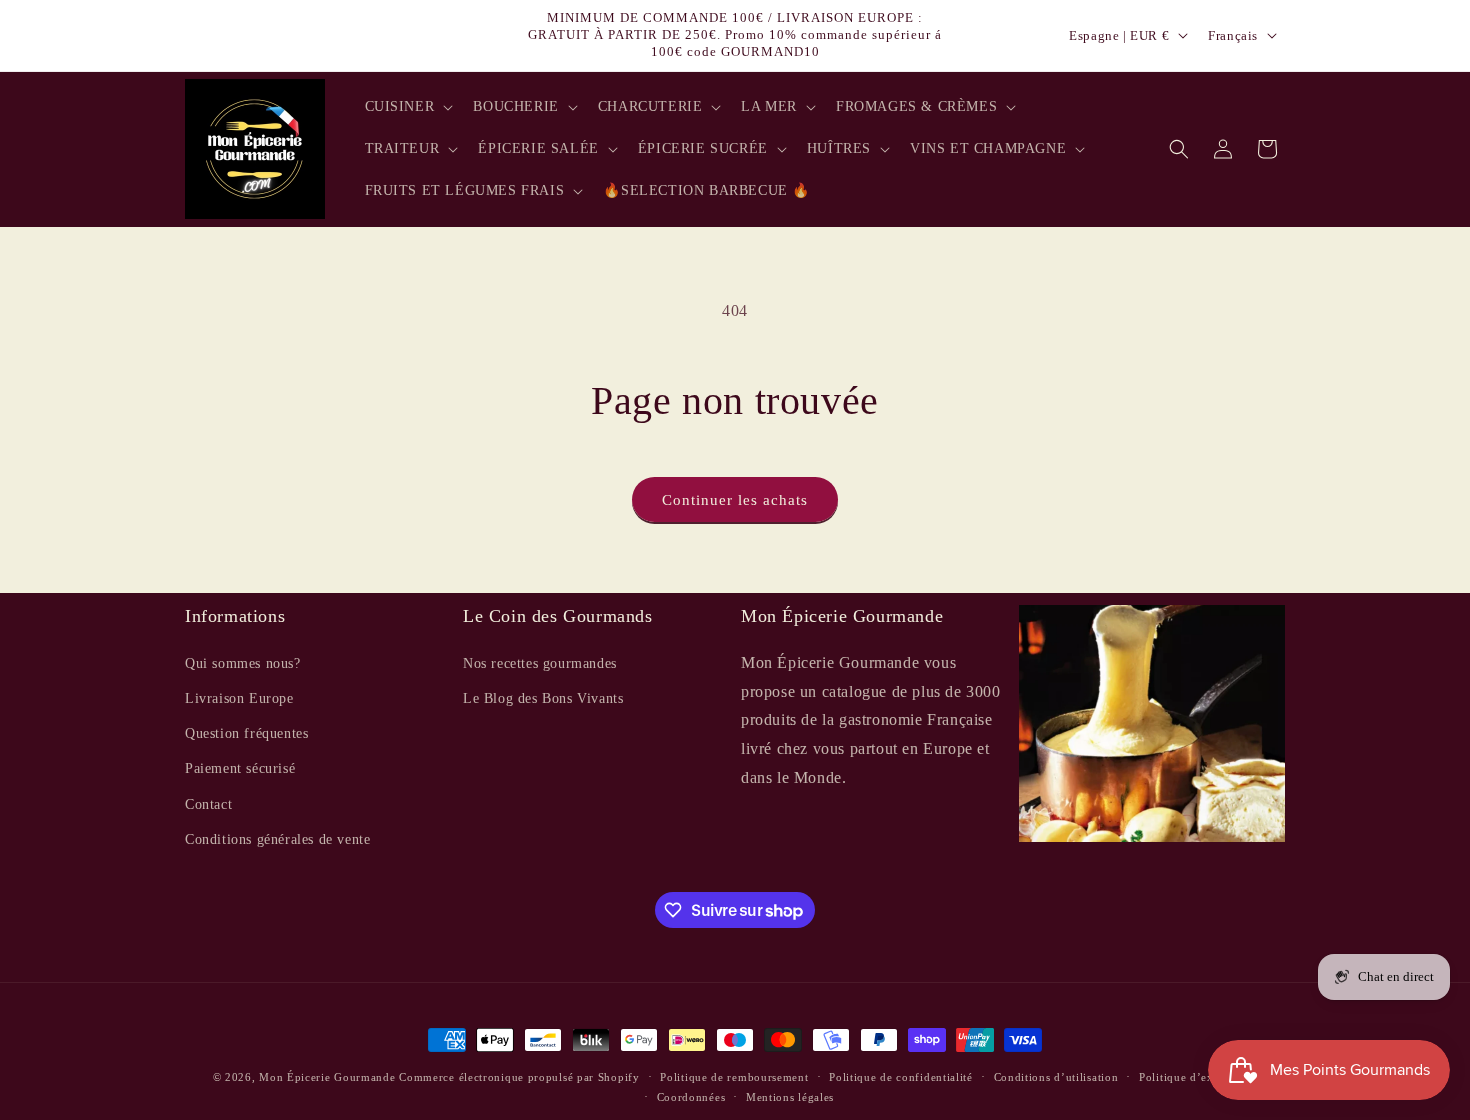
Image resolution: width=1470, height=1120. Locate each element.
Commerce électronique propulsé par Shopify (519, 1077)
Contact (208, 803)
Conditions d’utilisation (1056, 1077)
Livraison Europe (239, 697)
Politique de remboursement (734, 1077)
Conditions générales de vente (277, 838)
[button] (407, 107)
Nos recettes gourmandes (540, 662)
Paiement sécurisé (240, 768)
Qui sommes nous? (243, 662)
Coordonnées (691, 1097)
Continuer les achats (735, 500)
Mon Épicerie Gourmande (327, 1077)
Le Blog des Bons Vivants (543, 697)
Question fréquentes (246, 733)
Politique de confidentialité (901, 1077)
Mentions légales (790, 1097)
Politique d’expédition (1198, 1077)
